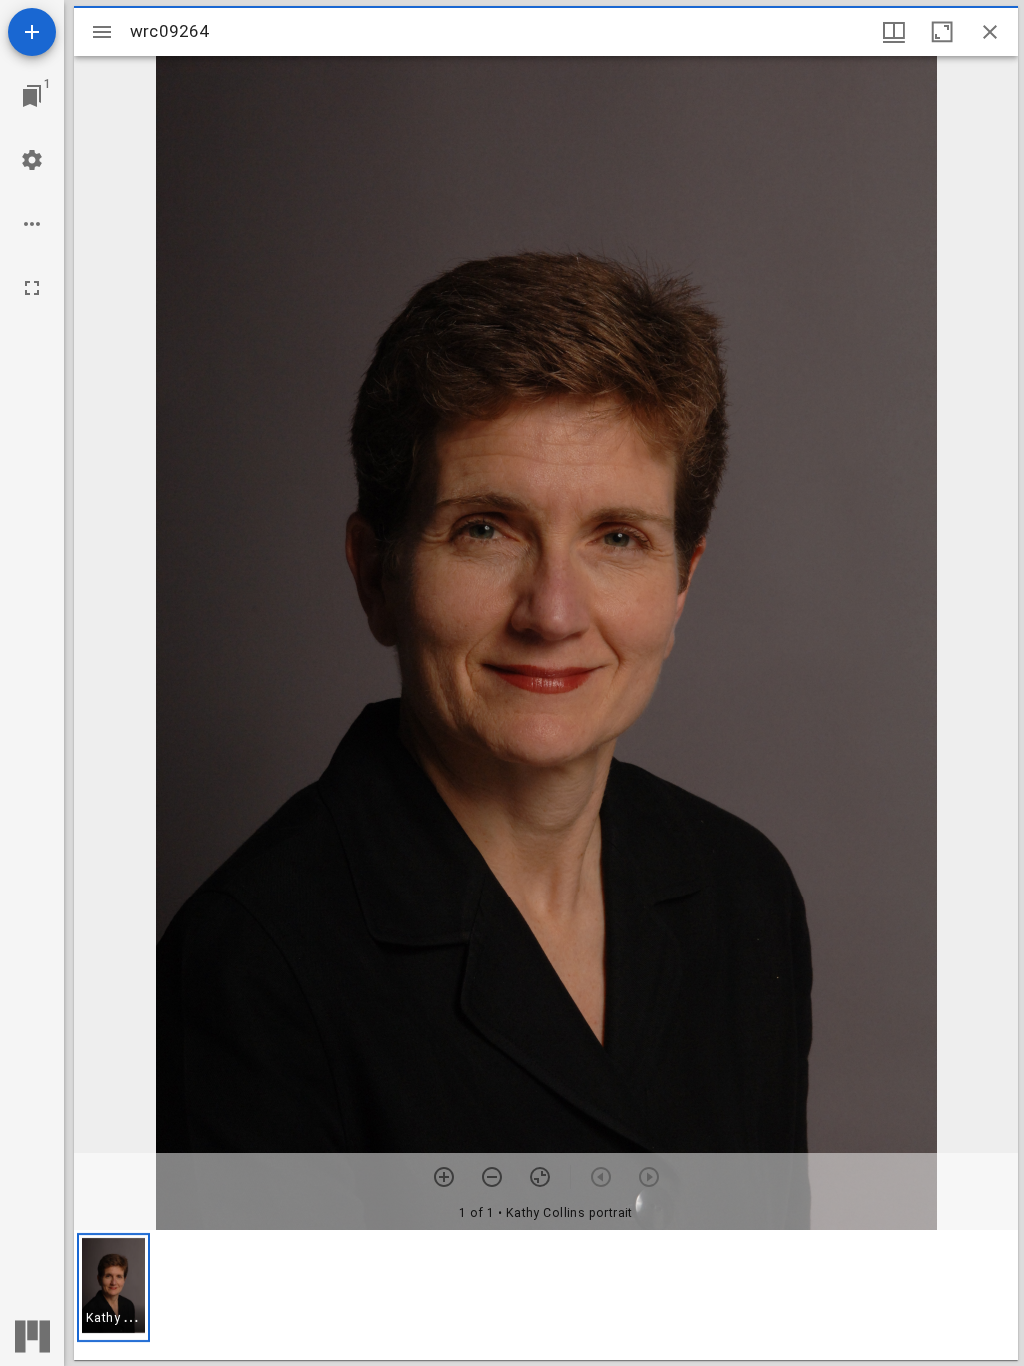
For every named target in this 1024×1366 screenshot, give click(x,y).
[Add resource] (32, 32)
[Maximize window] (942, 32)
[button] (113, 1287)
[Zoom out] (492, 1177)
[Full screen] (32, 288)
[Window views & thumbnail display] (894, 32)
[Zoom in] (444, 1177)
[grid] (546, 1295)
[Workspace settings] (32, 160)
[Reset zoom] (540, 1177)
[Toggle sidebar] (102, 32)
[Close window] (990, 32)
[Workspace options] (32, 224)
